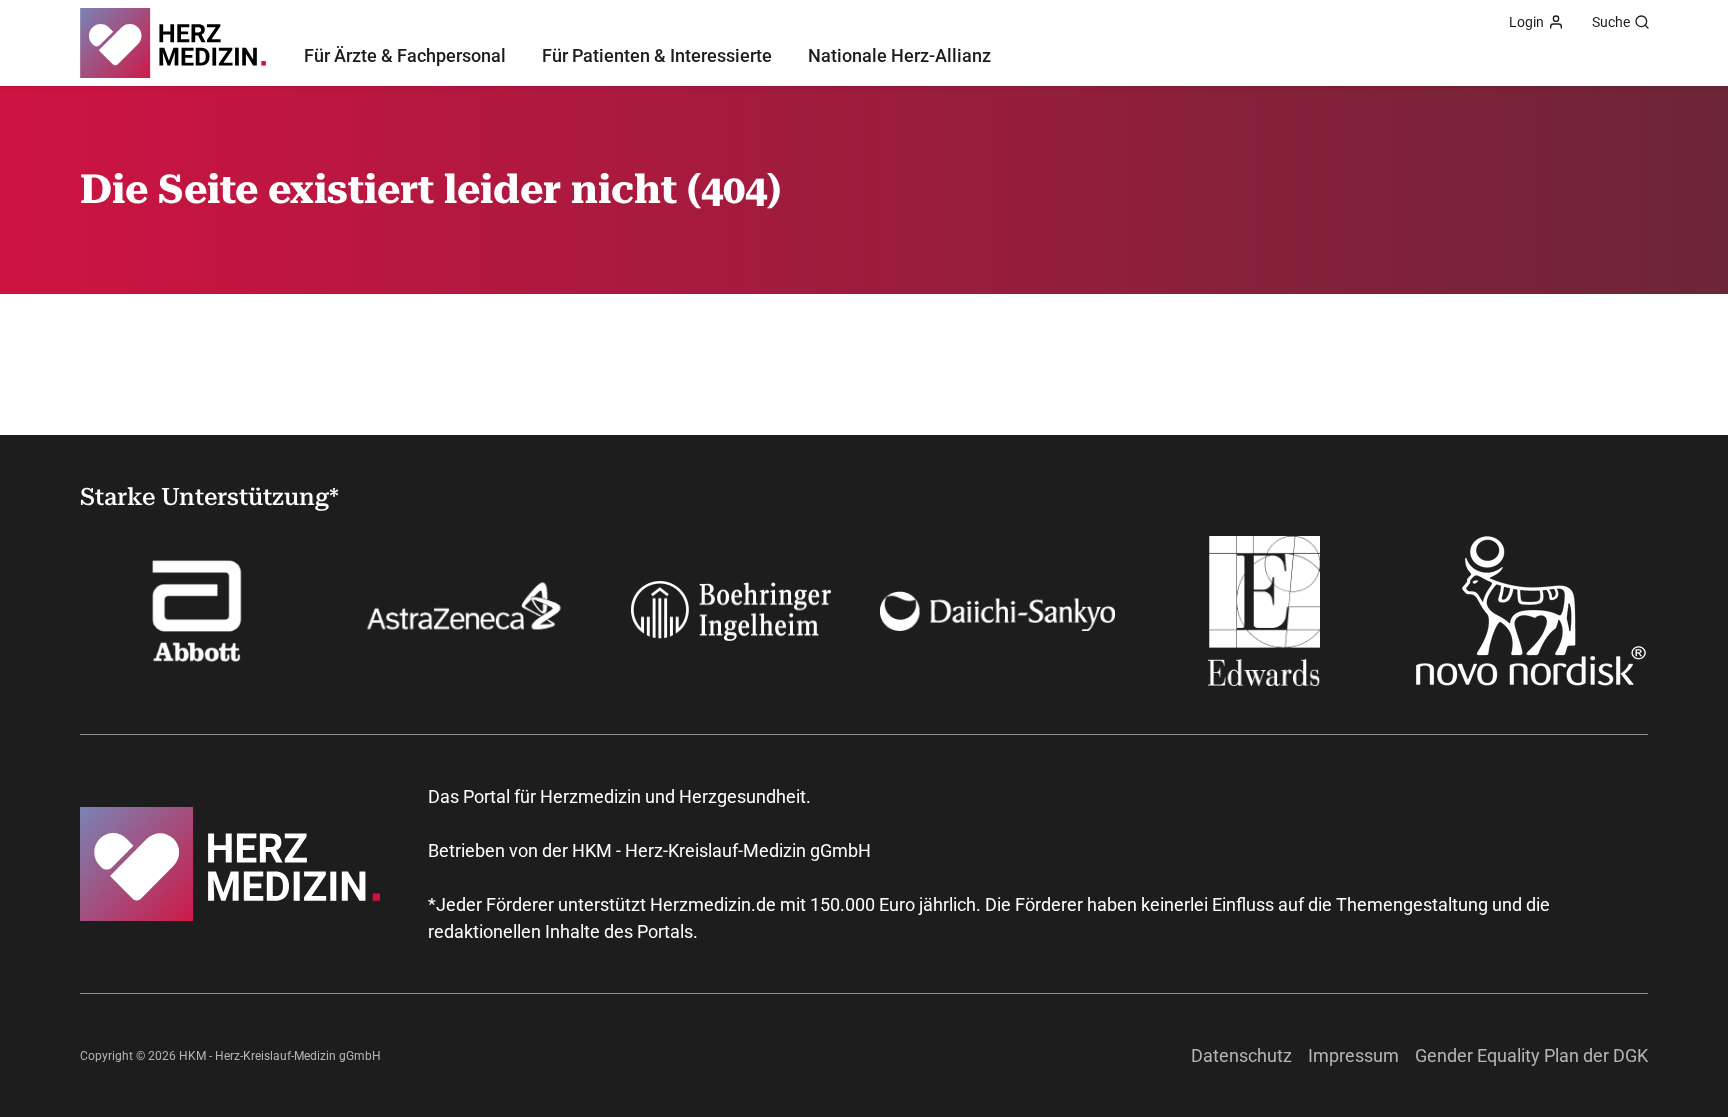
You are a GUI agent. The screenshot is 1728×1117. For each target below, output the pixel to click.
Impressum (1353, 1055)
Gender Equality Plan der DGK (1531, 1055)
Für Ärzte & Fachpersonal (405, 55)
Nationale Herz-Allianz (899, 55)
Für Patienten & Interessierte (657, 55)
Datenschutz (1241, 1055)
